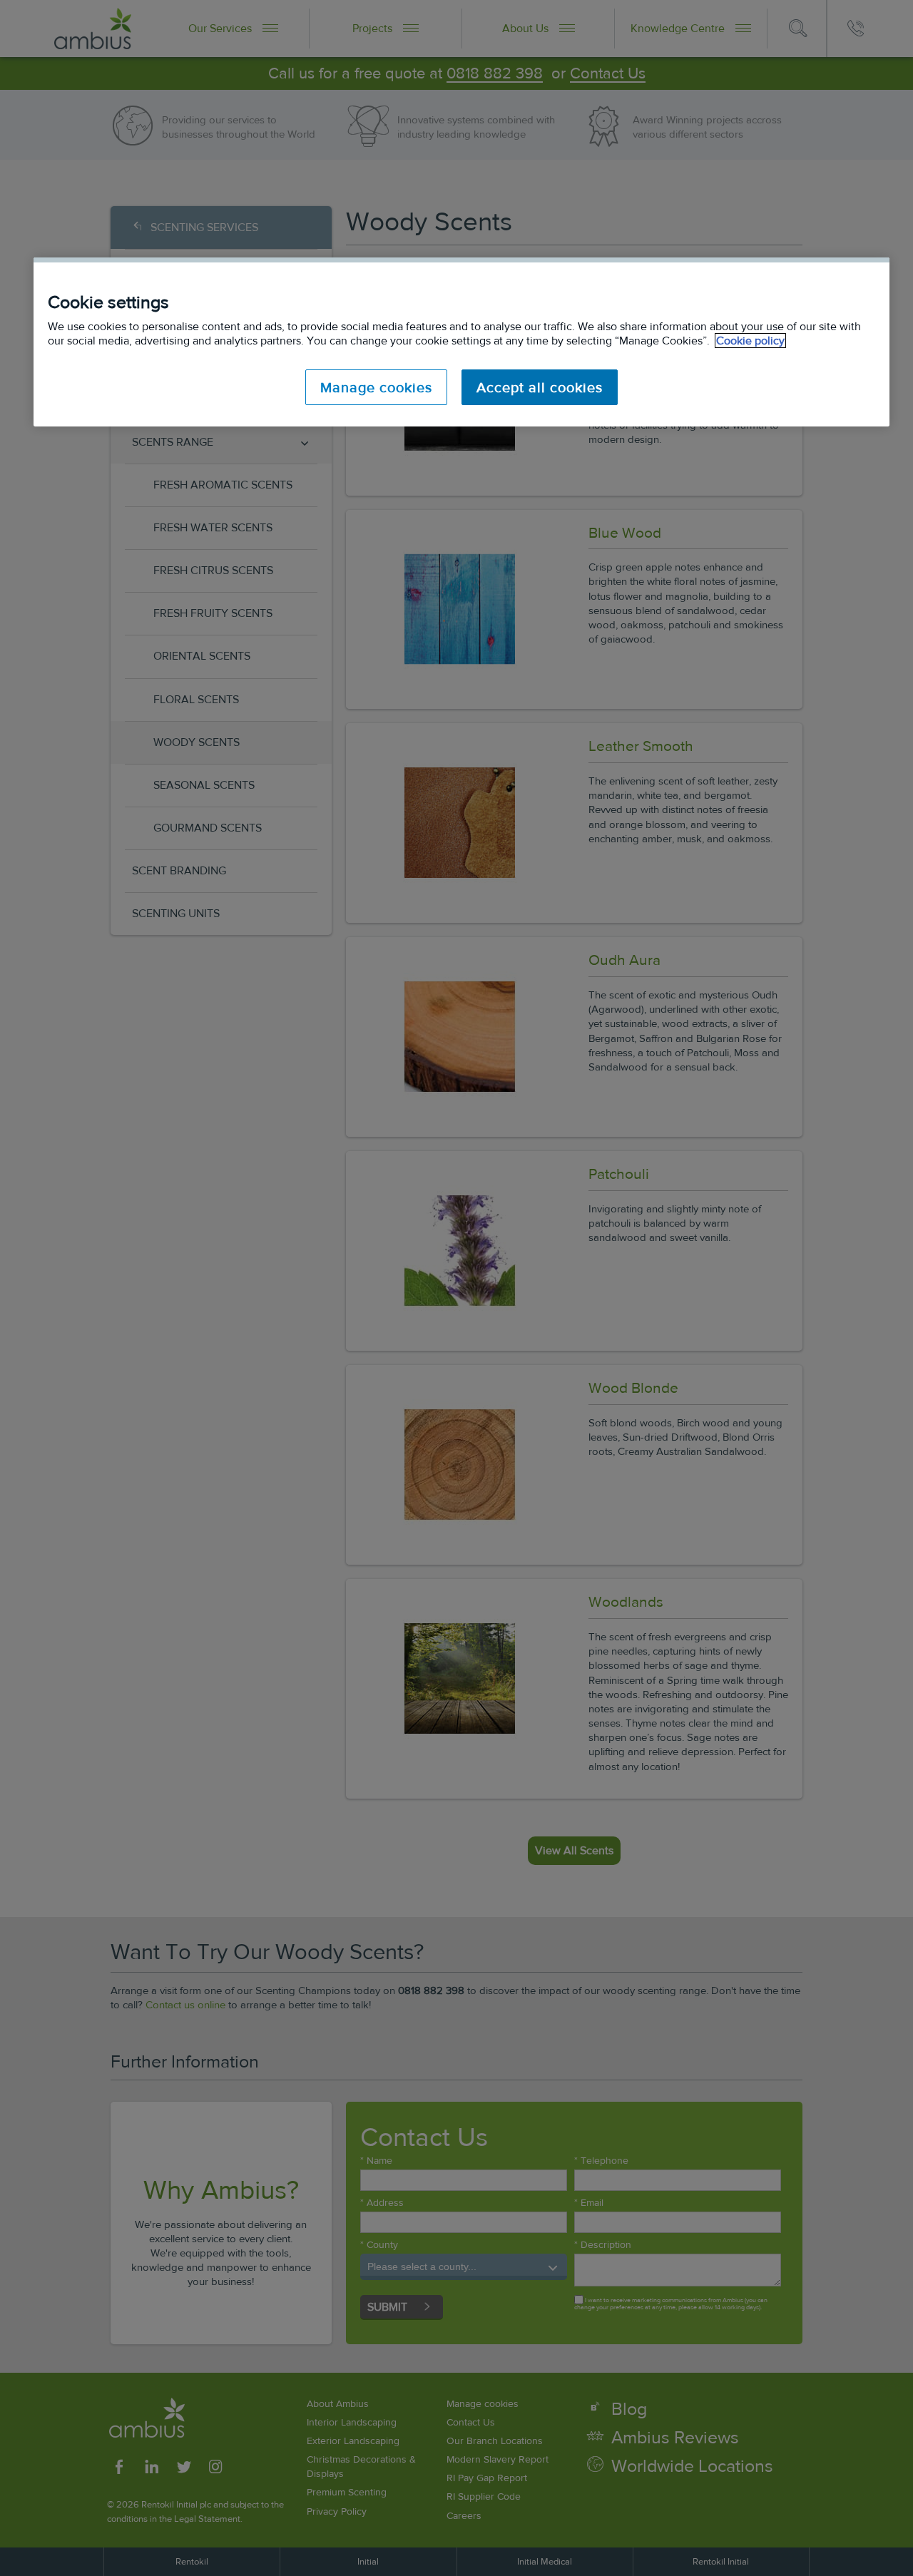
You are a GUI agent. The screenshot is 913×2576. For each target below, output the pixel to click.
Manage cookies (376, 387)
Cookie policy (750, 341)
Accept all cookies (540, 387)
